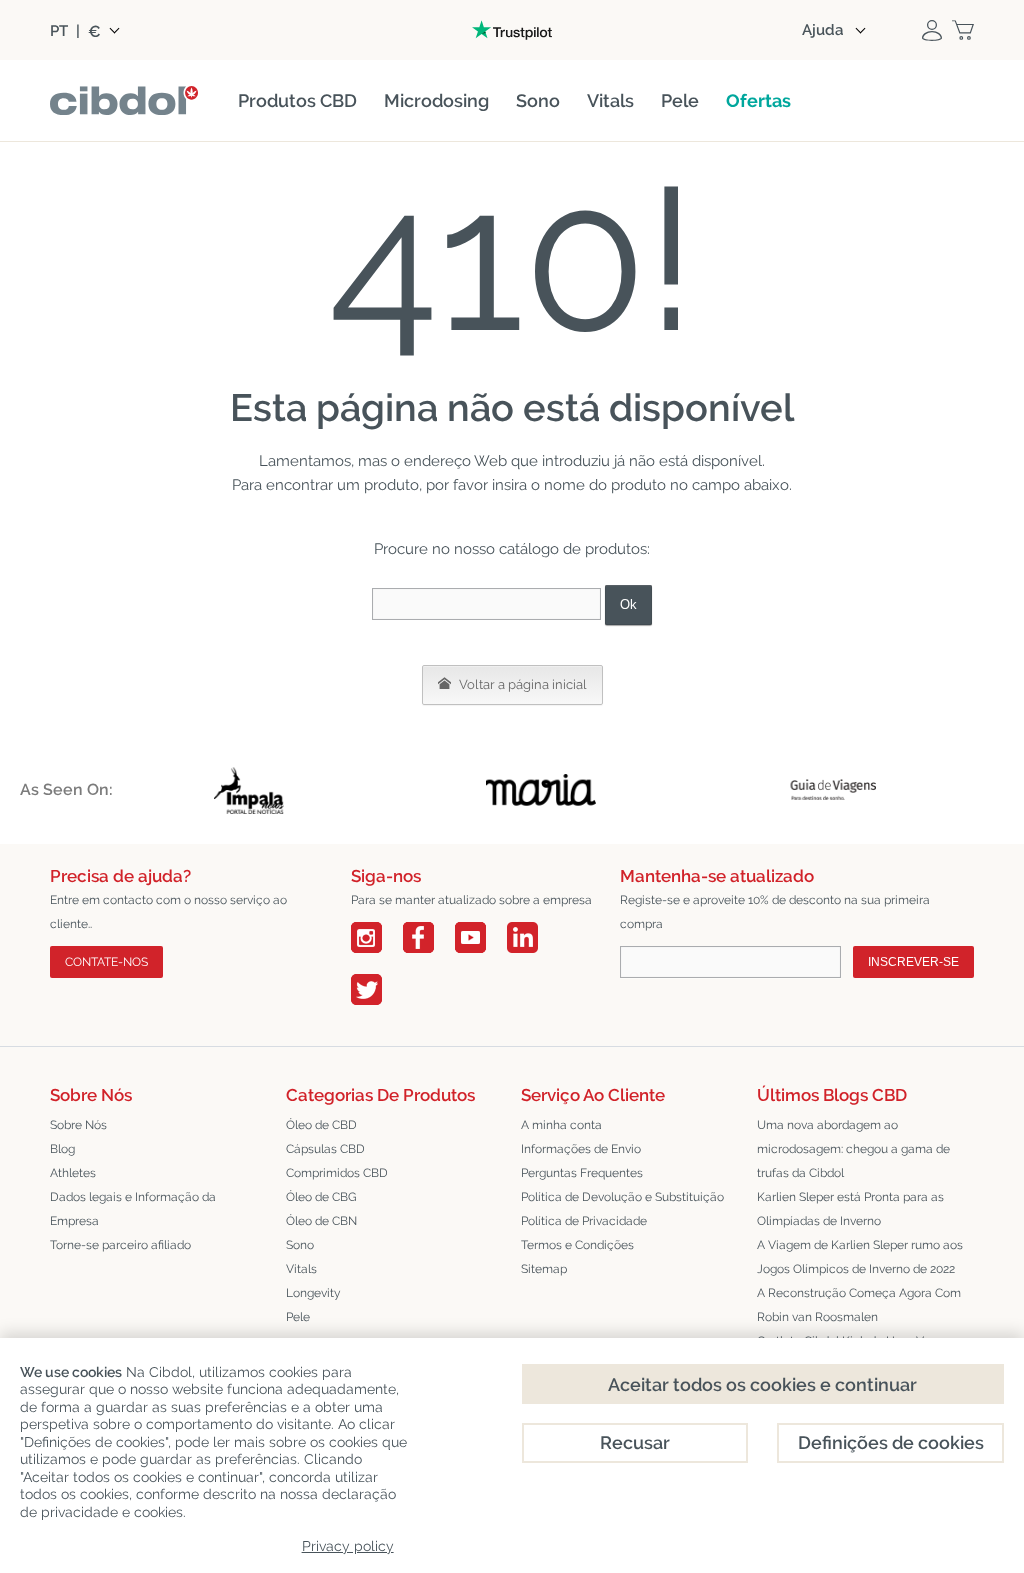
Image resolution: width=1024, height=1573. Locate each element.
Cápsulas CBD (325, 1149)
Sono (300, 1245)
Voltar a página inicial (521, 684)
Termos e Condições (577, 1245)
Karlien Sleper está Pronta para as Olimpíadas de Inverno (850, 1209)
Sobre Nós (78, 1125)
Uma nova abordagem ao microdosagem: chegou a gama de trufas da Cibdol (853, 1149)
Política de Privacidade (584, 1221)
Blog (62, 1149)
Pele (298, 1317)
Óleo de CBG (321, 1197)
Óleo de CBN (321, 1221)
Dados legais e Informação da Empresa (133, 1209)
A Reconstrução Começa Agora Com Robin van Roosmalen (859, 1305)
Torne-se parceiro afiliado (120, 1245)
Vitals (301, 1269)
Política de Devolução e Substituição (622, 1197)
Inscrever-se (913, 962)
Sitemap (544, 1269)
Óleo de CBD (321, 1125)
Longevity (313, 1293)
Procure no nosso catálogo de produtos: (512, 549)
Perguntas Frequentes (582, 1173)
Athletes (73, 1173)
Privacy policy (348, 1546)
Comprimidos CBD (337, 1173)
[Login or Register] (932, 30)
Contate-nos (106, 962)
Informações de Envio (581, 1149)
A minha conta (561, 1125)
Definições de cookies (891, 1442)
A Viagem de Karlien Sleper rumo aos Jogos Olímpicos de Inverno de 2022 (860, 1257)
